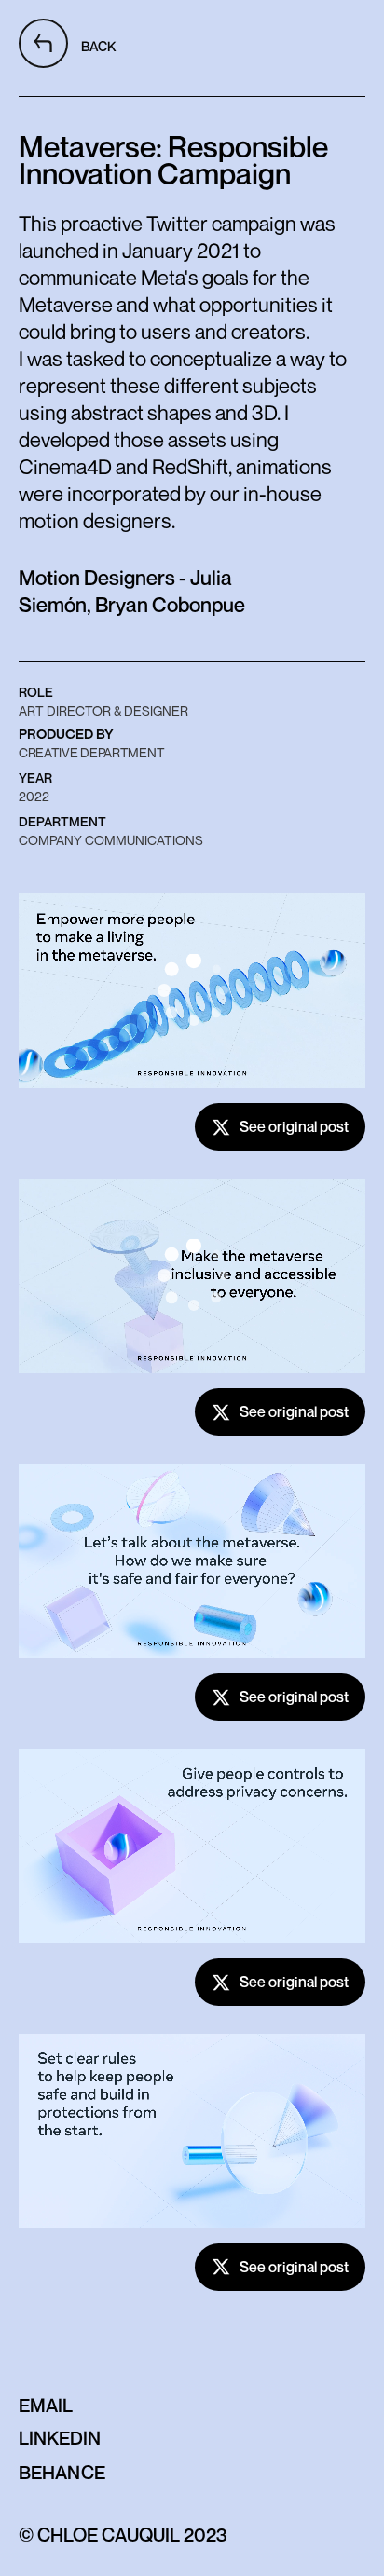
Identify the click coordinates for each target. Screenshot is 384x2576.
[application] (192, 991)
